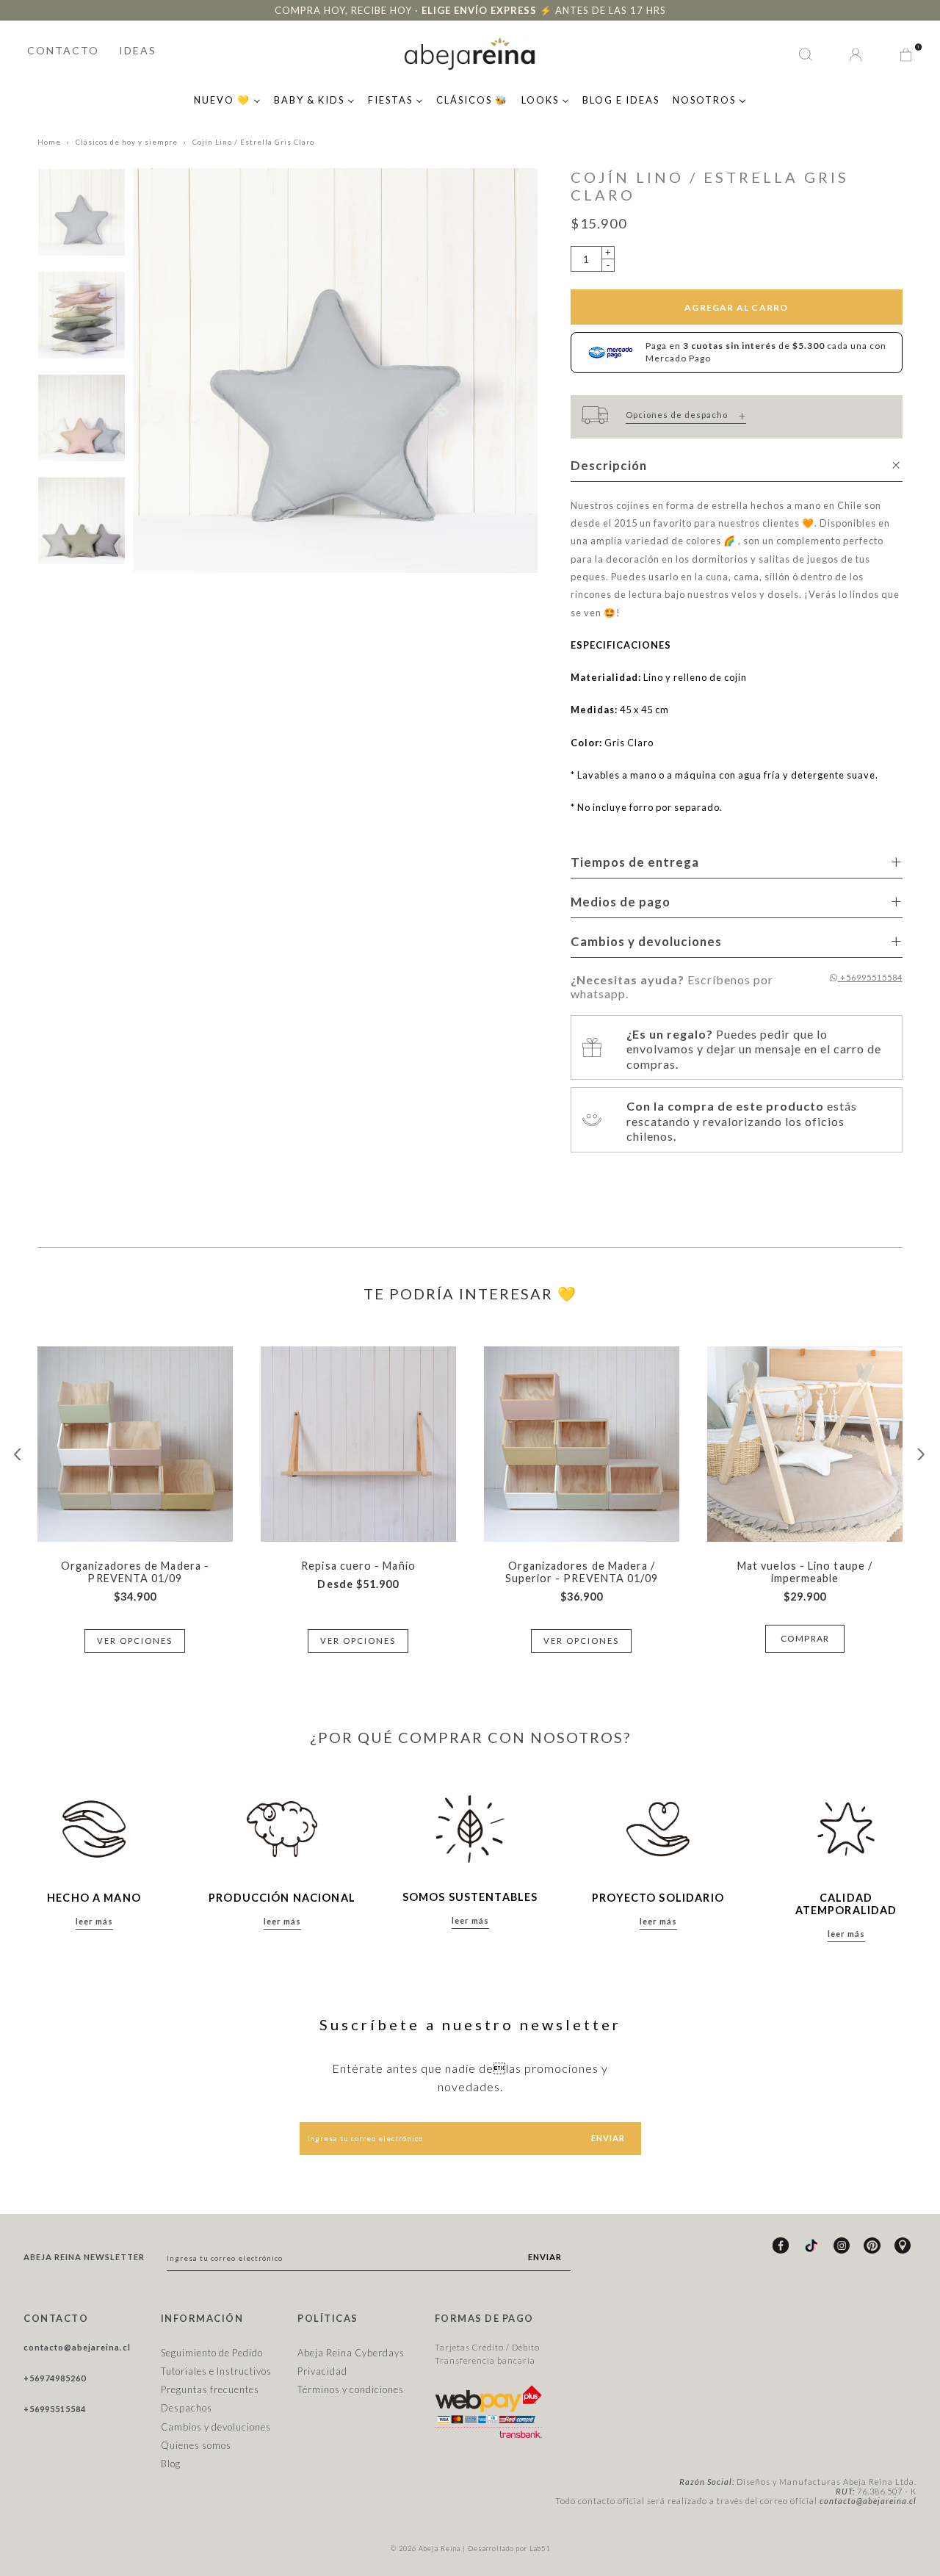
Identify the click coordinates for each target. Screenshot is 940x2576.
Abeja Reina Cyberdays (351, 2353)
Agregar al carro (736, 307)
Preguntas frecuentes (210, 2389)
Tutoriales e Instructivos (216, 2371)
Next (922, 1454)
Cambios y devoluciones (216, 2427)
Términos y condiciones (351, 2389)
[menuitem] (227, 98)
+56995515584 (870, 977)
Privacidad (322, 2371)
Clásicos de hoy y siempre (127, 142)
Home (49, 142)
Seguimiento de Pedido (212, 2353)
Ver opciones (135, 1641)
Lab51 (540, 2548)
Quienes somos (196, 2445)
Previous (18, 1454)
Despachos (187, 2408)
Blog (171, 2464)
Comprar (805, 1638)
